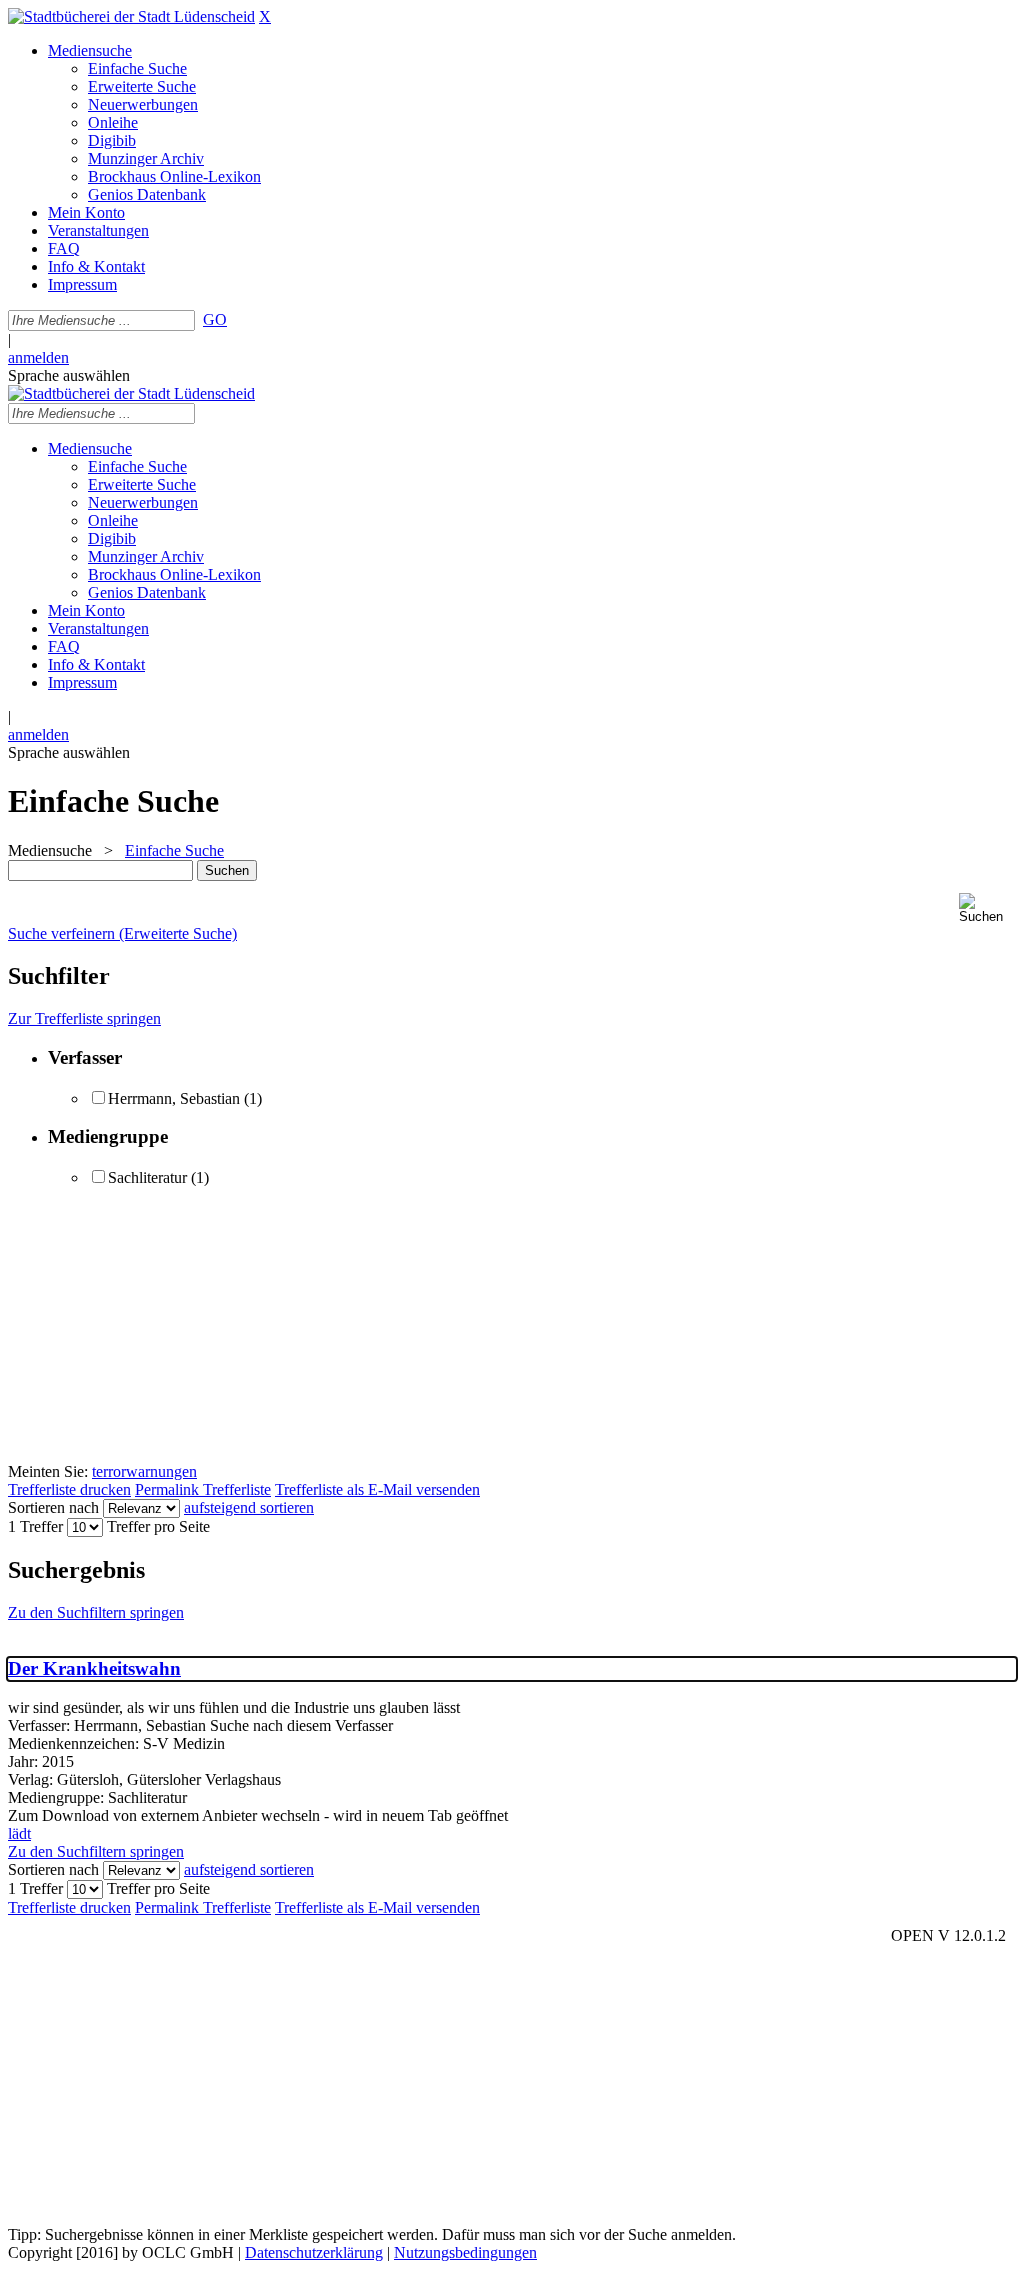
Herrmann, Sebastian (174, 1098)
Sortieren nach (53, 1507)
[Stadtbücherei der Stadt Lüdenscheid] (131, 16)
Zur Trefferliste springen (84, 1018)
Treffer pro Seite (158, 1526)
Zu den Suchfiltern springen (96, 1612)
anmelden (38, 357)
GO (215, 319)
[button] (987, 908)
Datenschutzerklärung (314, 2252)
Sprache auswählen (69, 375)
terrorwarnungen (144, 1471)
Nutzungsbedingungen (465, 2252)
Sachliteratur (147, 1177)
